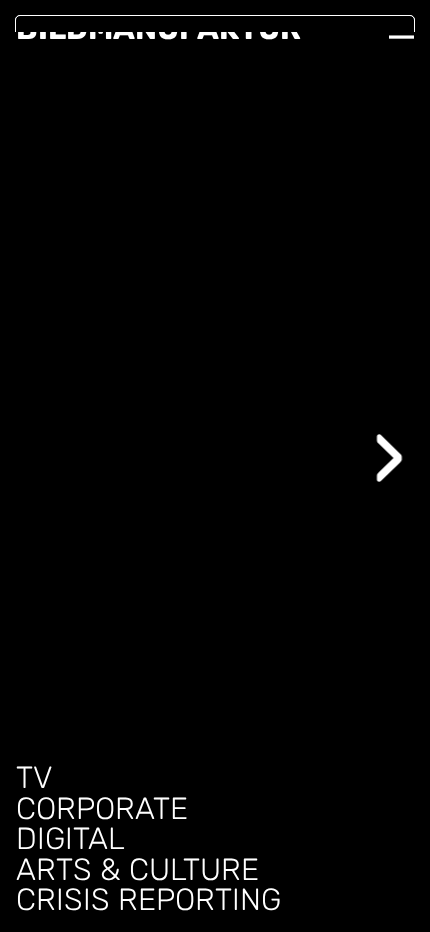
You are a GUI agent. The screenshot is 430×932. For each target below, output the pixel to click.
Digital (70, 839)
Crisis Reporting (148, 900)
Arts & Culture (137, 870)
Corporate (102, 809)
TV (34, 778)
